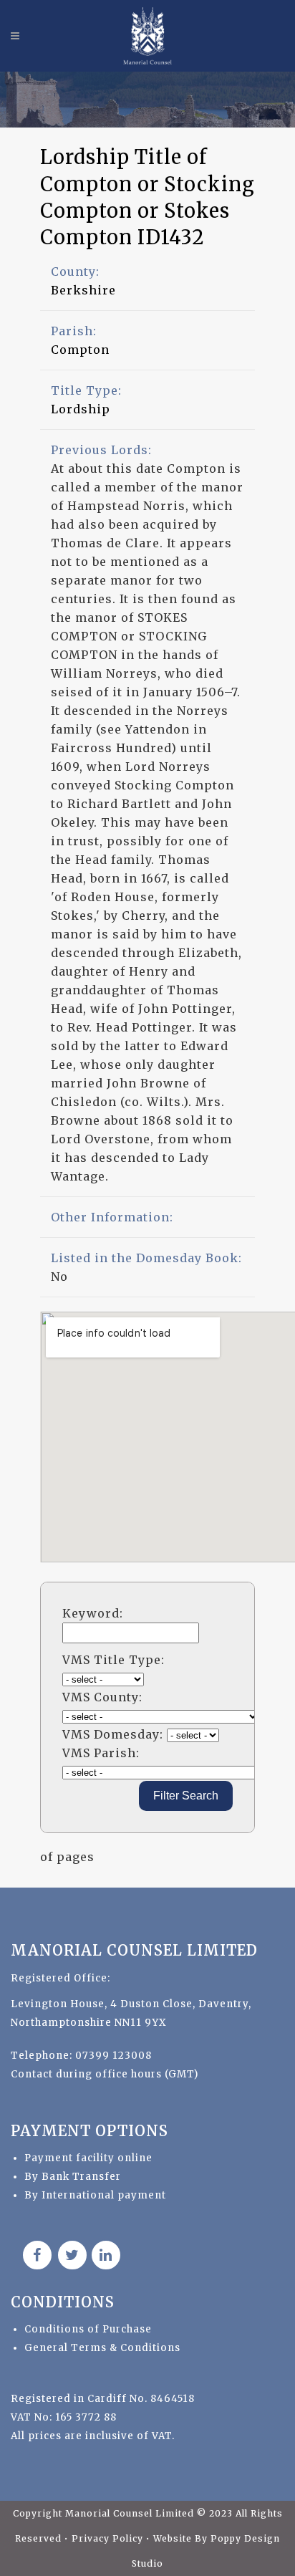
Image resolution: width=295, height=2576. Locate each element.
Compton (80, 350)
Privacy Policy (109, 2538)
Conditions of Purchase (88, 2329)
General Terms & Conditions (102, 2348)
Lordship (81, 409)
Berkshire (83, 290)
